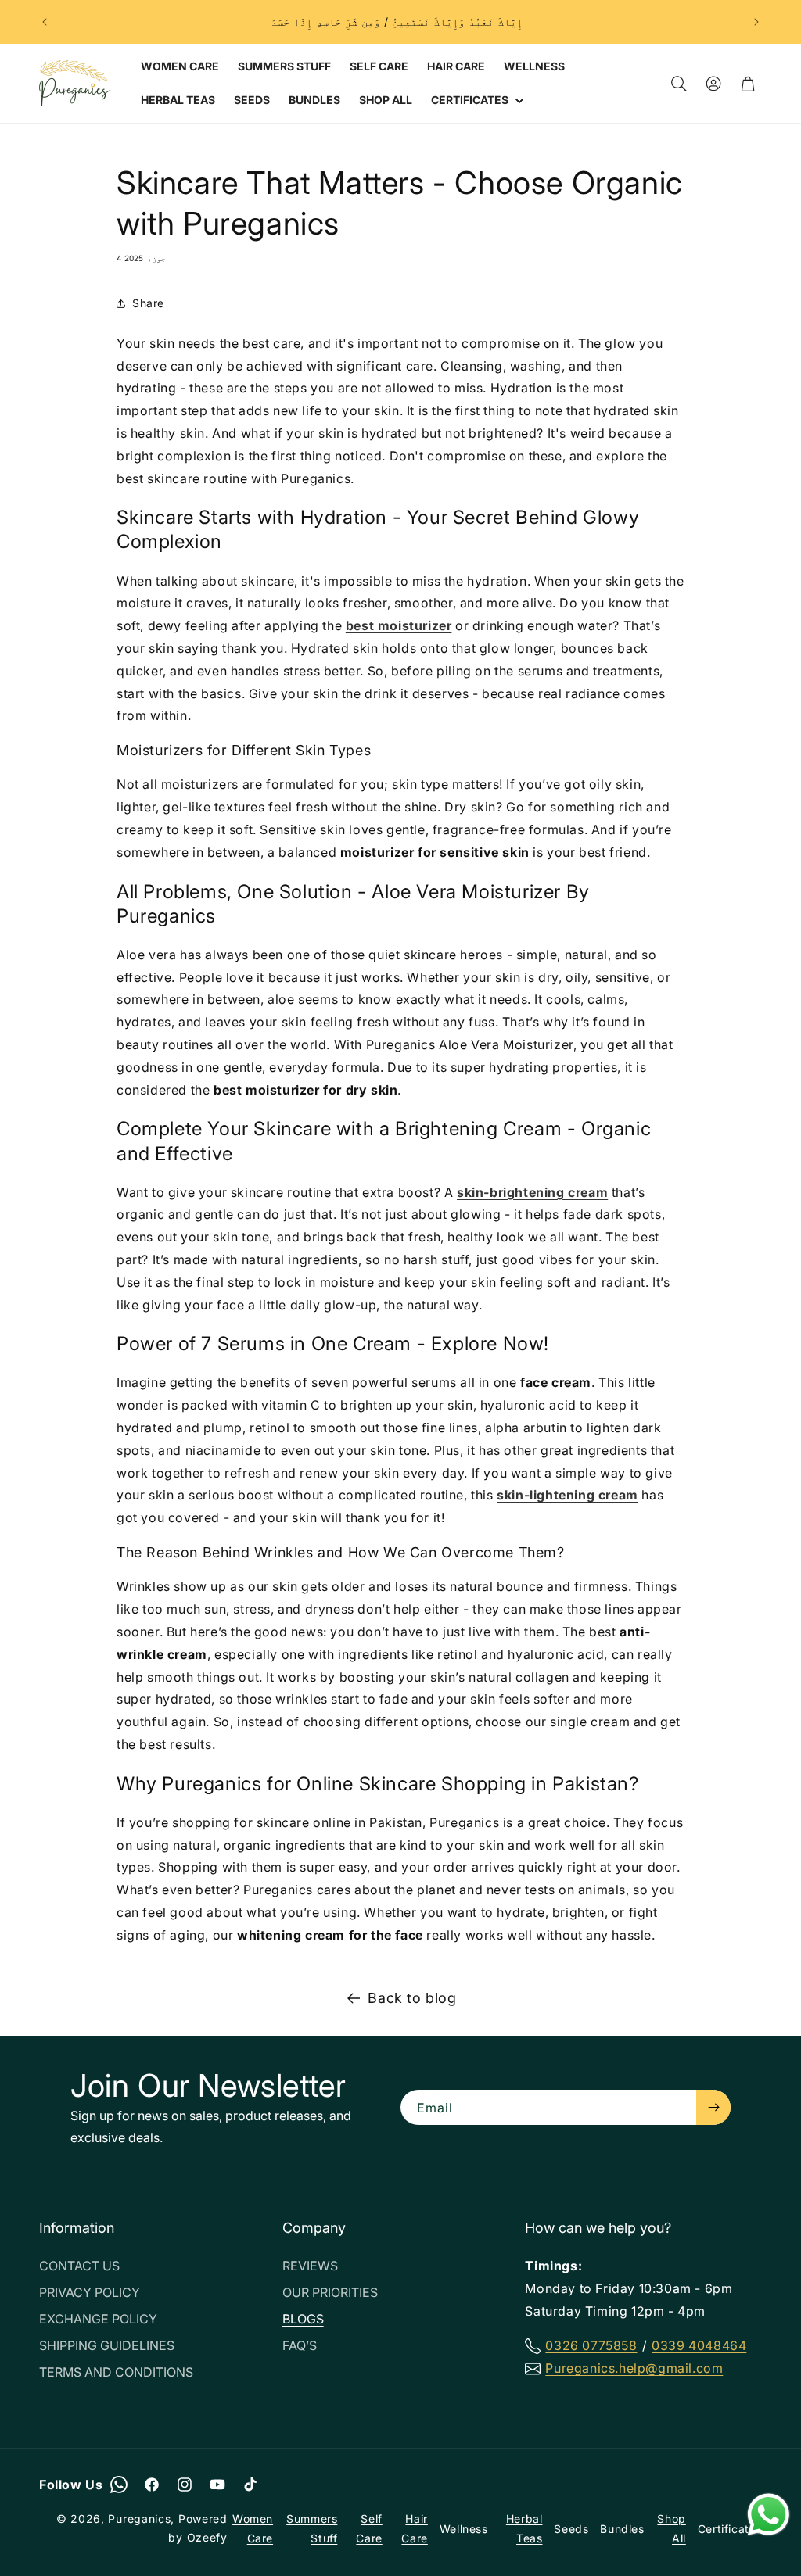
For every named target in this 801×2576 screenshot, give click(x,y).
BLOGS (303, 2319)
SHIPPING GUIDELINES (107, 2345)
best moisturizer (399, 625)
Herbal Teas (524, 2528)
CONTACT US (79, 2266)
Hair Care (414, 2528)
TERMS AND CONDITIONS (116, 2372)
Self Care (369, 2528)
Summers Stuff (312, 2528)
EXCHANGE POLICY (98, 2319)
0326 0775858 (591, 2345)
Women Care (253, 2528)
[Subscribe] (713, 2107)
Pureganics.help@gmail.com (634, 2368)
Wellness (464, 2529)
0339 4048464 (699, 2345)
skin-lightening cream (568, 1495)
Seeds (571, 2529)
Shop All (671, 2528)
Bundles (622, 2529)
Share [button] (148, 303)
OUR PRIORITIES (330, 2292)
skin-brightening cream (532, 1192)
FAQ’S (300, 2345)
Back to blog (412, 1998)
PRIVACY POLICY (90, 2292)
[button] (476, 100)
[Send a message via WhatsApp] (769, 2515)
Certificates (730, 2529)
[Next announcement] (756, 22)
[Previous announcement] (45, 22)
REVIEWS (310, 2266)
